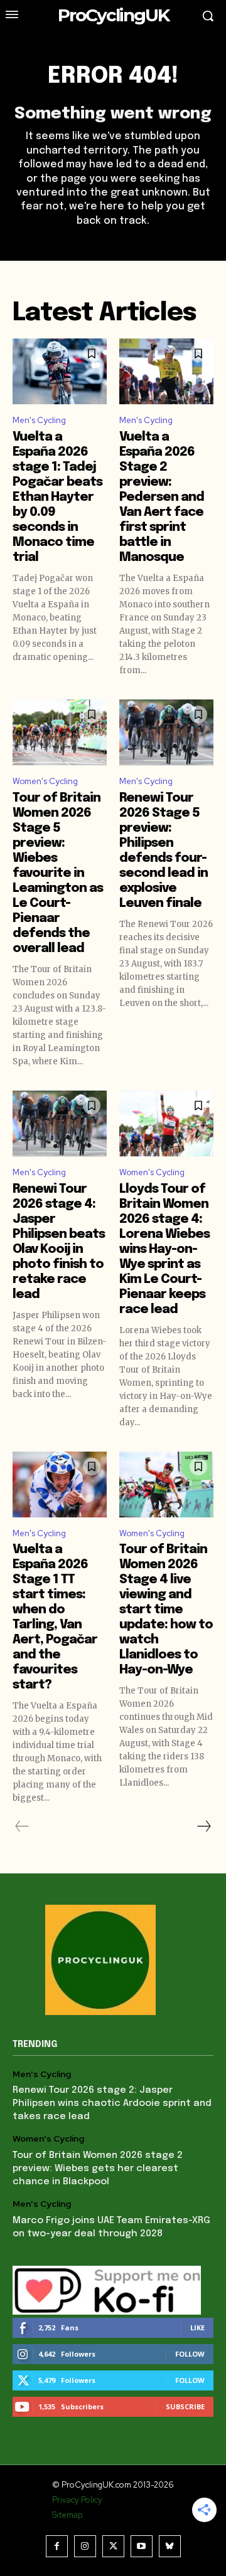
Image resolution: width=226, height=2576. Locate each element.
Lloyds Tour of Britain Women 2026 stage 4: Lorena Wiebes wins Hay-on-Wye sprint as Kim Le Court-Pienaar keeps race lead (164, 1249)
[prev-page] (22, 1826)
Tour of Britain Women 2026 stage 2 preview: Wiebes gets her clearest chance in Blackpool (98, 2169)
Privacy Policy (77, 2500)
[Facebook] (57, 2546)
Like (197, 2327)
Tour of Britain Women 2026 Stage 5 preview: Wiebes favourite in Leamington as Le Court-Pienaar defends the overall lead (58, 873)
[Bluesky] (170, 2546)
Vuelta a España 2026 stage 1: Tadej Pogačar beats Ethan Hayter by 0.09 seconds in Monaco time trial (57, 497)
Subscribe (185, 2406)
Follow (190, 2354)
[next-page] (203, 1826)
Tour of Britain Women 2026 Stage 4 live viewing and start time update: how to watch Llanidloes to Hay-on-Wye (166, 1610)
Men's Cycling (39, 420)
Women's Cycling (45, 781)
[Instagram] (85, 2546)
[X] (113, 2546)
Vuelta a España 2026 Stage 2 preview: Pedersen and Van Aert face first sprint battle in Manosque (162, 497)
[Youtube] (142, 2546)
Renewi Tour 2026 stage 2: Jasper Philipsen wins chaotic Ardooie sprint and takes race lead (112, 2103)
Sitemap (67, 2515)
